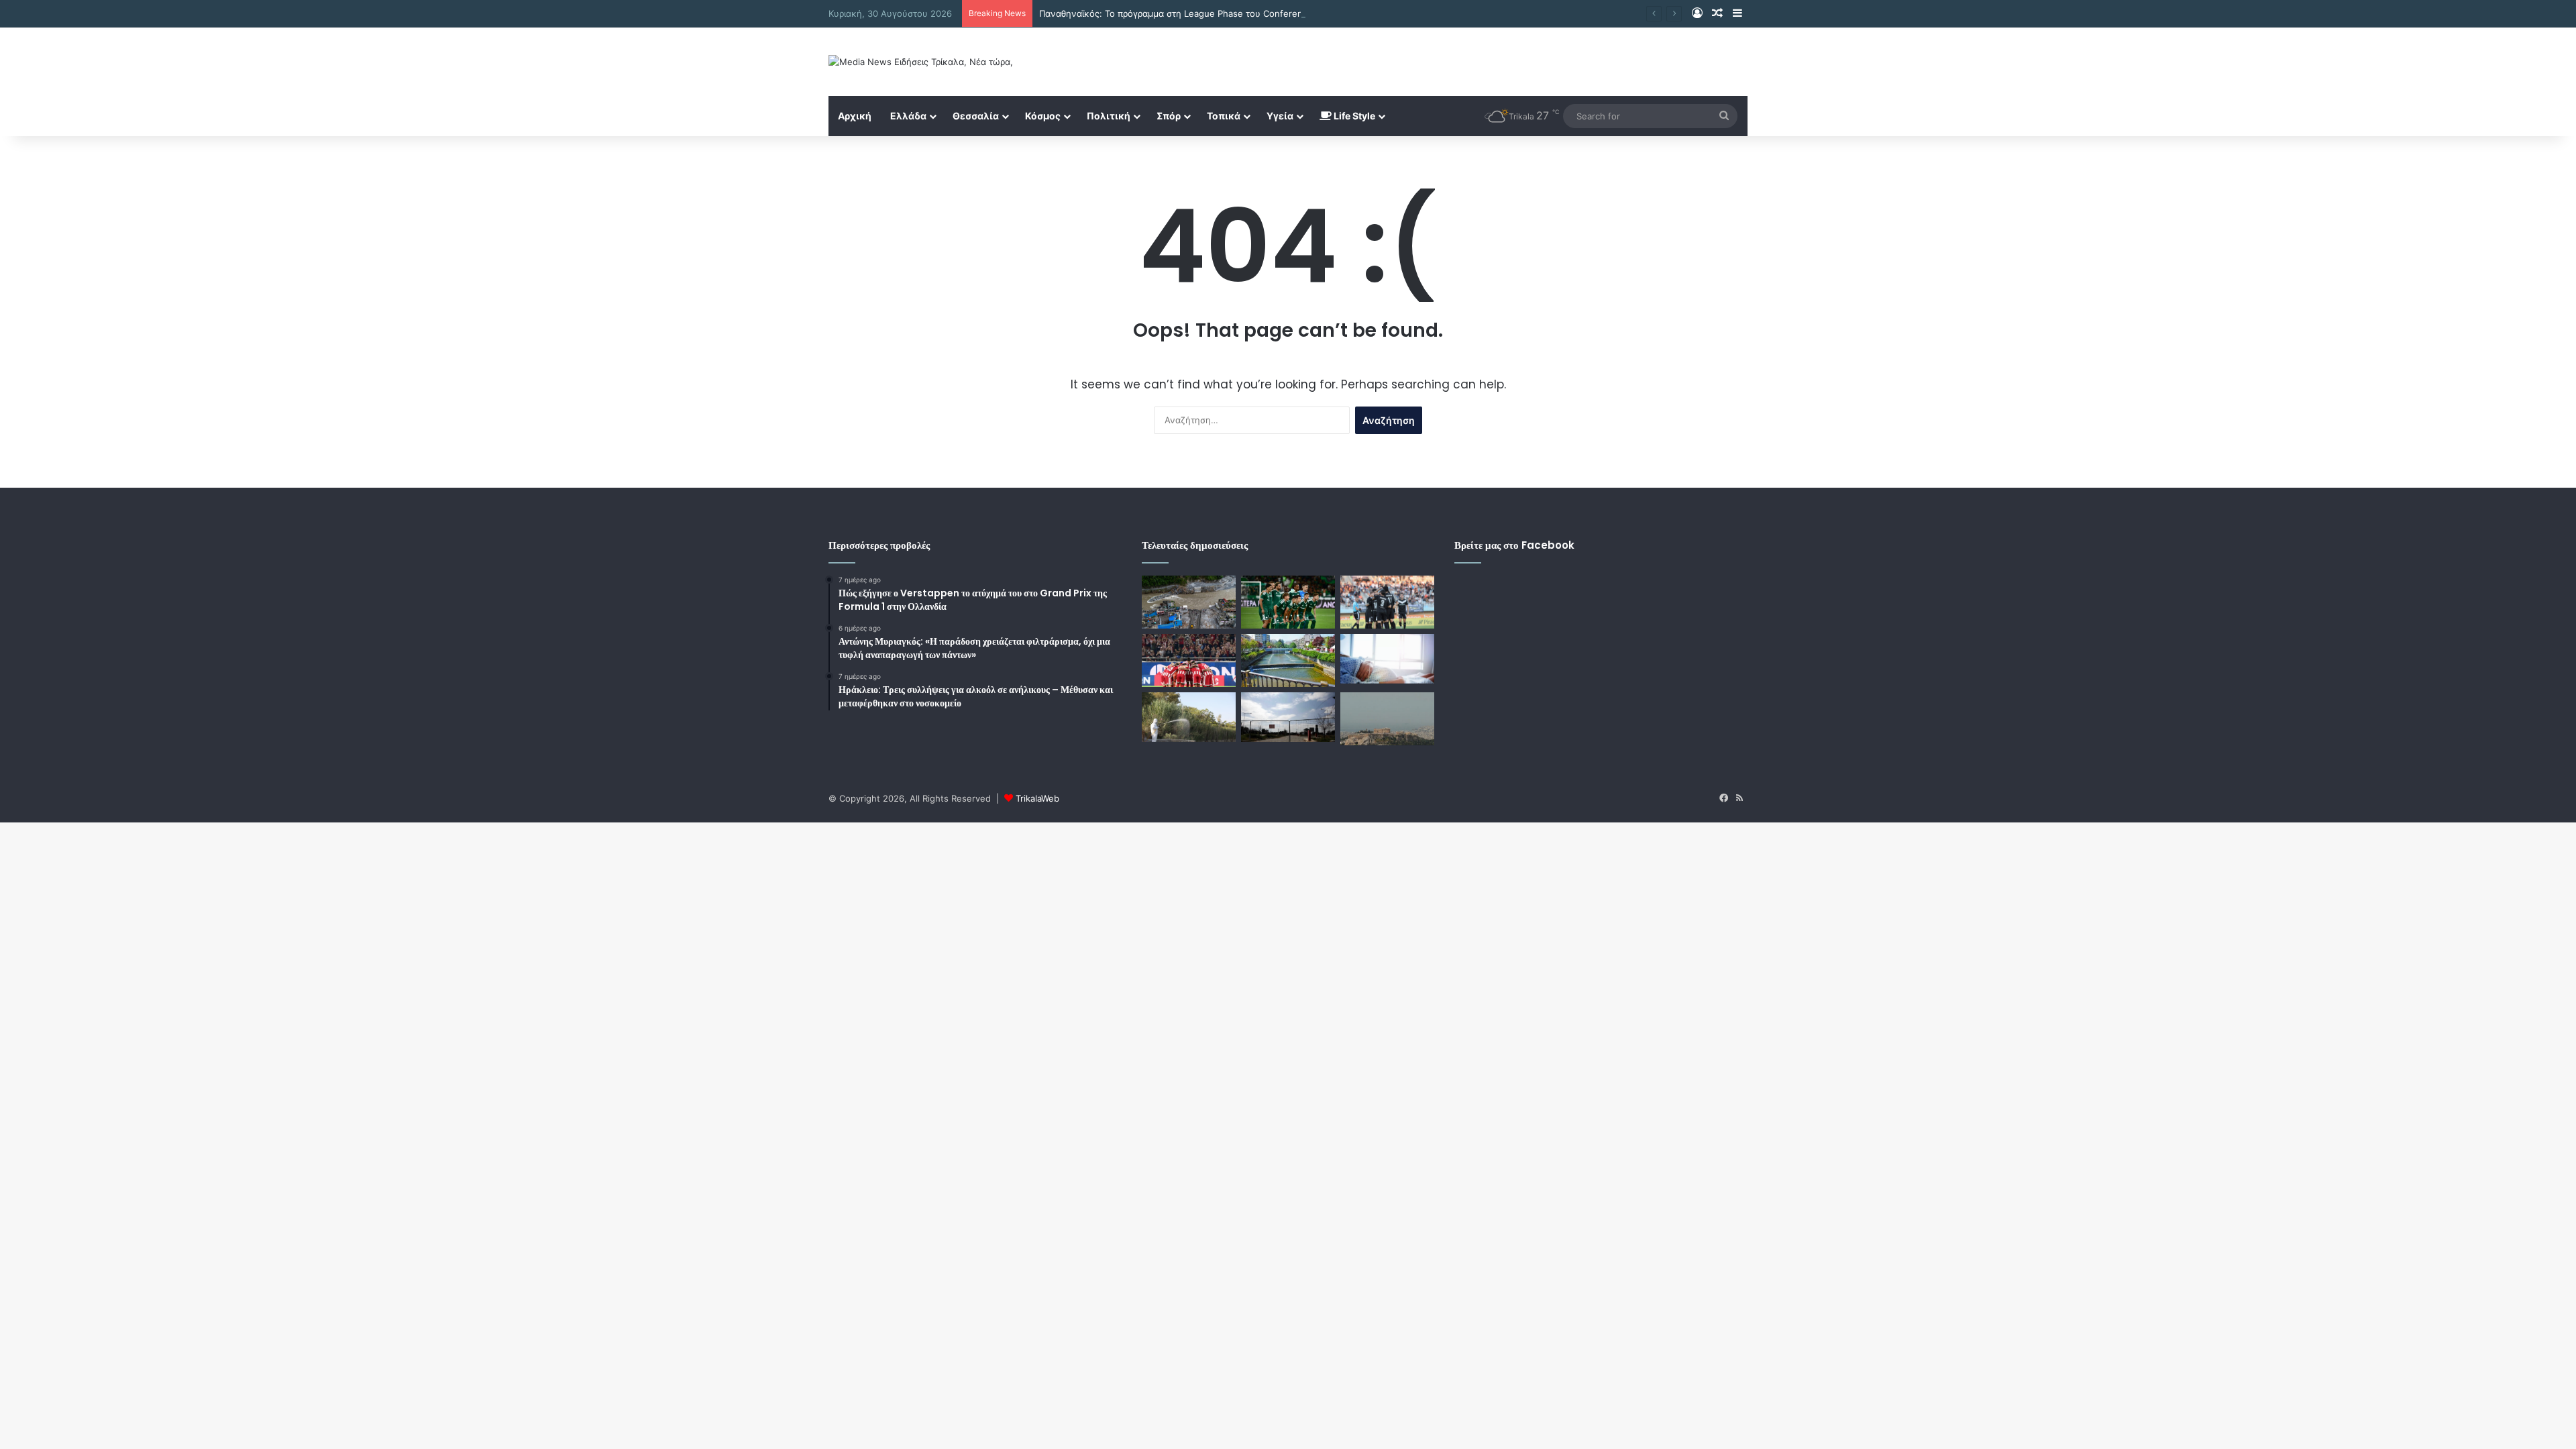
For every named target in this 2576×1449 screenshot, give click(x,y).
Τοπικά (1224, 116)
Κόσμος (1043, 116)
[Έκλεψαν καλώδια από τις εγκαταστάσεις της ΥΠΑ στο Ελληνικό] (1288, 717)
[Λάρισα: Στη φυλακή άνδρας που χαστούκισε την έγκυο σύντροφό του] (1387, 659)
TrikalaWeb (1037, 798)
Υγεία (1280, 116)
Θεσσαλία (976, 116)
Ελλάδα (908, 116)
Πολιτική (1109, 116)
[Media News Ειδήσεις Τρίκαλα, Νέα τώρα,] (921, 62)
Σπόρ (1169, 116)
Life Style (1353, 116)
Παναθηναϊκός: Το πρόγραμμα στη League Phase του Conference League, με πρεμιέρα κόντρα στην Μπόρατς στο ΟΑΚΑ (1290, 13)
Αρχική (855, 116)
